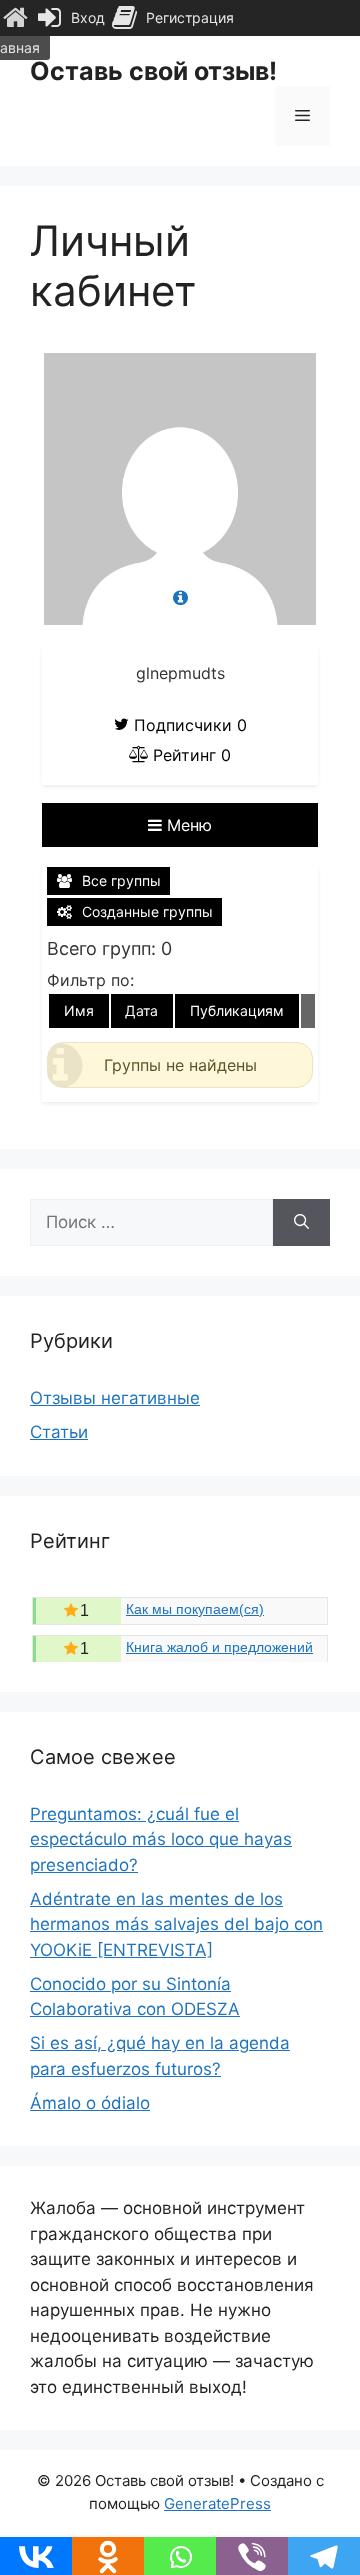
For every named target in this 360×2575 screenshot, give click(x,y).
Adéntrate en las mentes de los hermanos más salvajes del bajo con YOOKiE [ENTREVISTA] (176, 1924)
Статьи (59, 1432)
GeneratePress (217, 2503)
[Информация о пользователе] (180, 598)
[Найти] (301, 1223)
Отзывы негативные (115, 1398)
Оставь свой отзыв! (153, 71)
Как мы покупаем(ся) (195, 1609)
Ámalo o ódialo (90, 2103)
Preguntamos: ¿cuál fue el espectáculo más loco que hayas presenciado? (161, 1839)
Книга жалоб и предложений (219, 1647)
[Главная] (15, 18)
